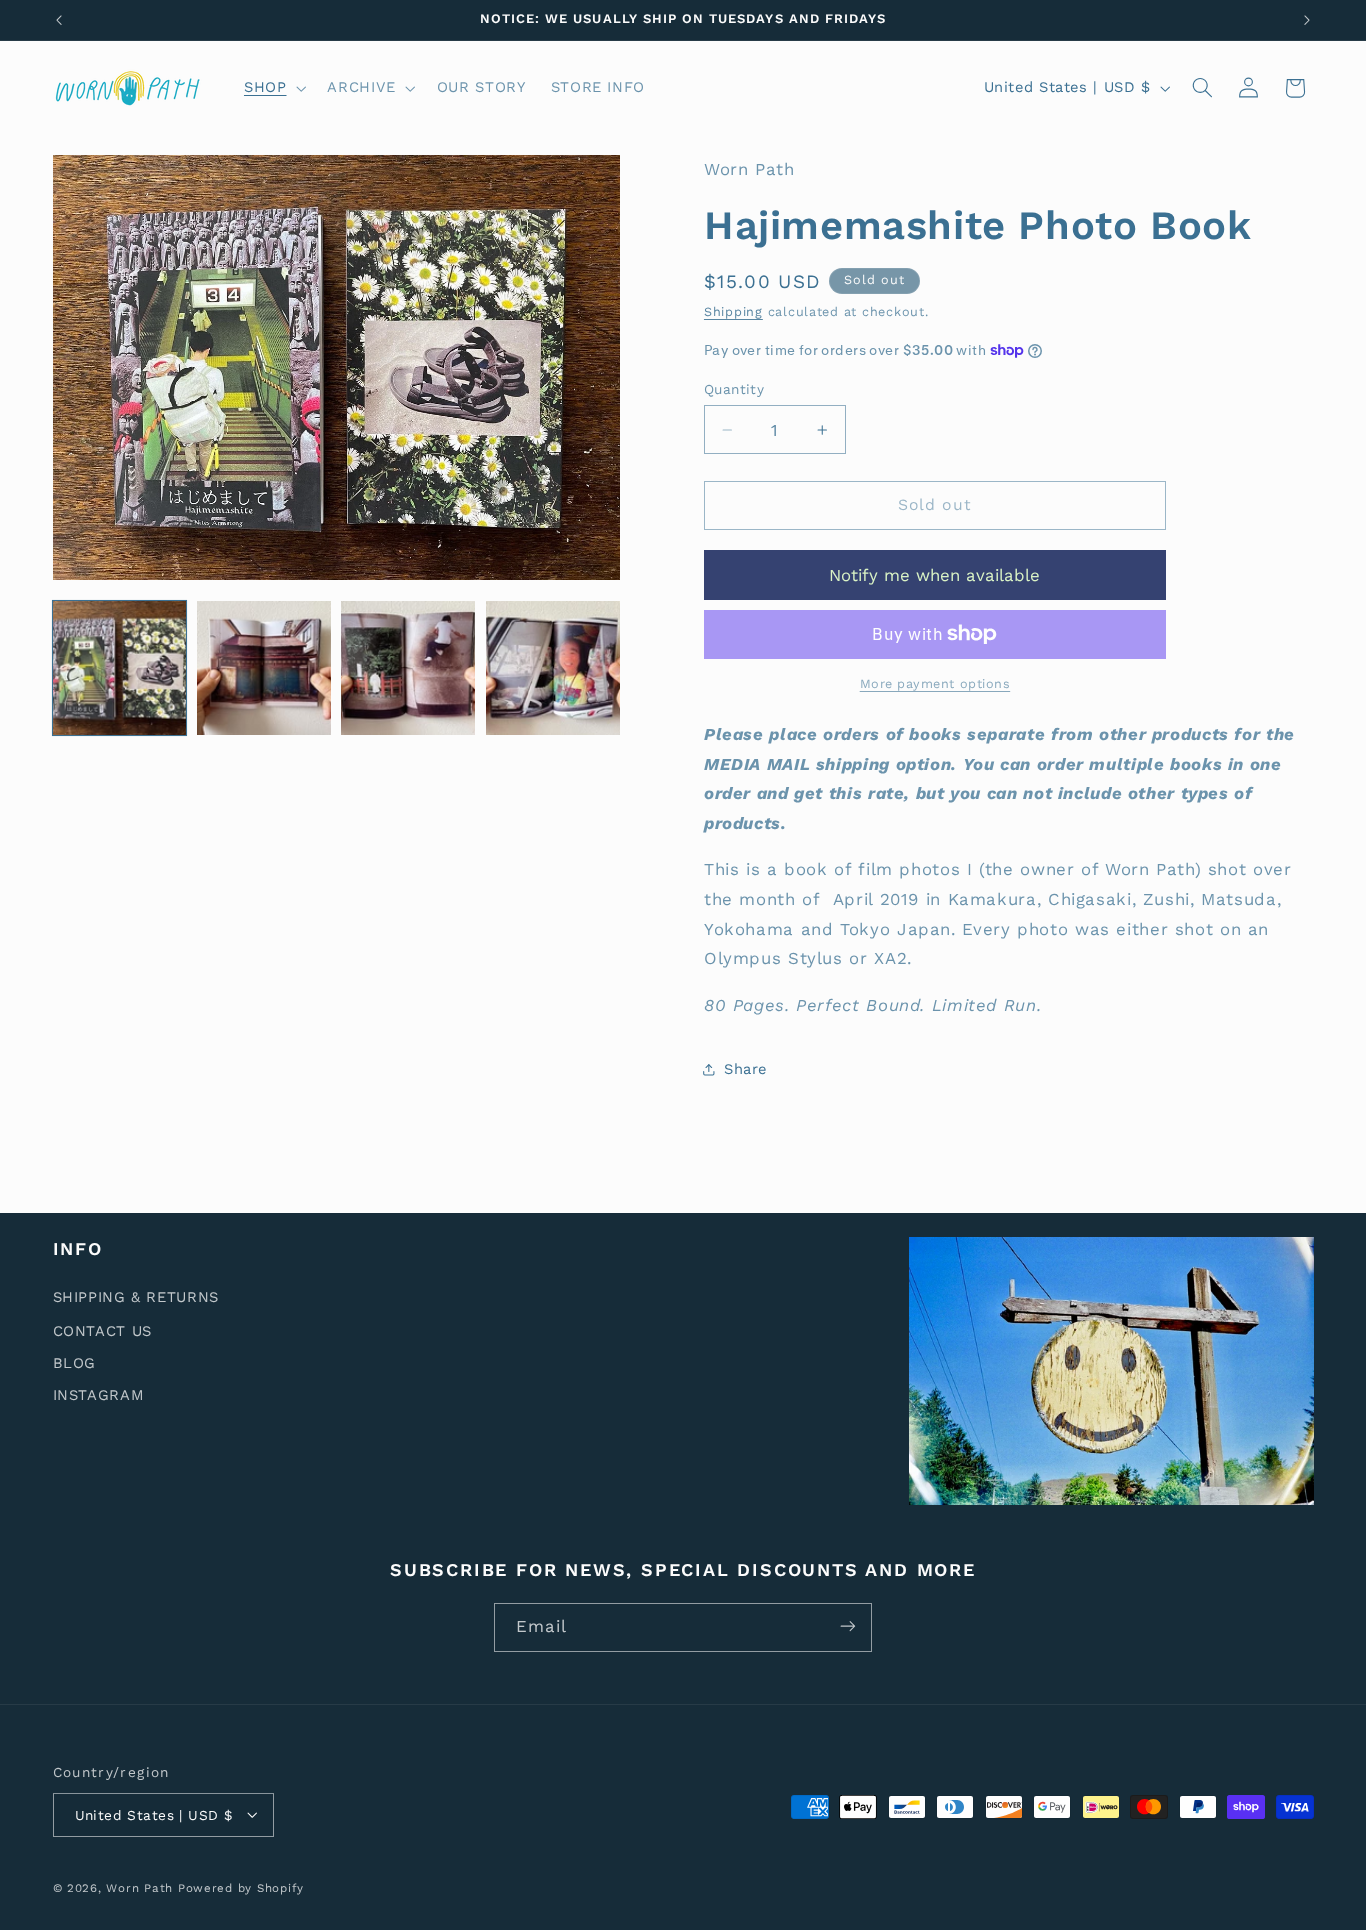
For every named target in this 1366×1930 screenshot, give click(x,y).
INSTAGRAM (99, 1394)
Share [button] (745, 1069)
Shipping (733, 311)
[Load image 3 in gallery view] (408, 668)
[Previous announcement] (59, 20)
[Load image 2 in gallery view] (264, 668)
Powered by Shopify (241, 1887)
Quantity (734, 389)
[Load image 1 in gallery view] (120, 668)
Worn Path (139, 1887)
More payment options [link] (935, 683)
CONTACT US (102, 1330)
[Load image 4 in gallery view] (553, 668)
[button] (272, 88)
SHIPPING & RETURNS (136, 1296)
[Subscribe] (848, 1626)
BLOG (75, 1362)
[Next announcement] (1307, 20)
